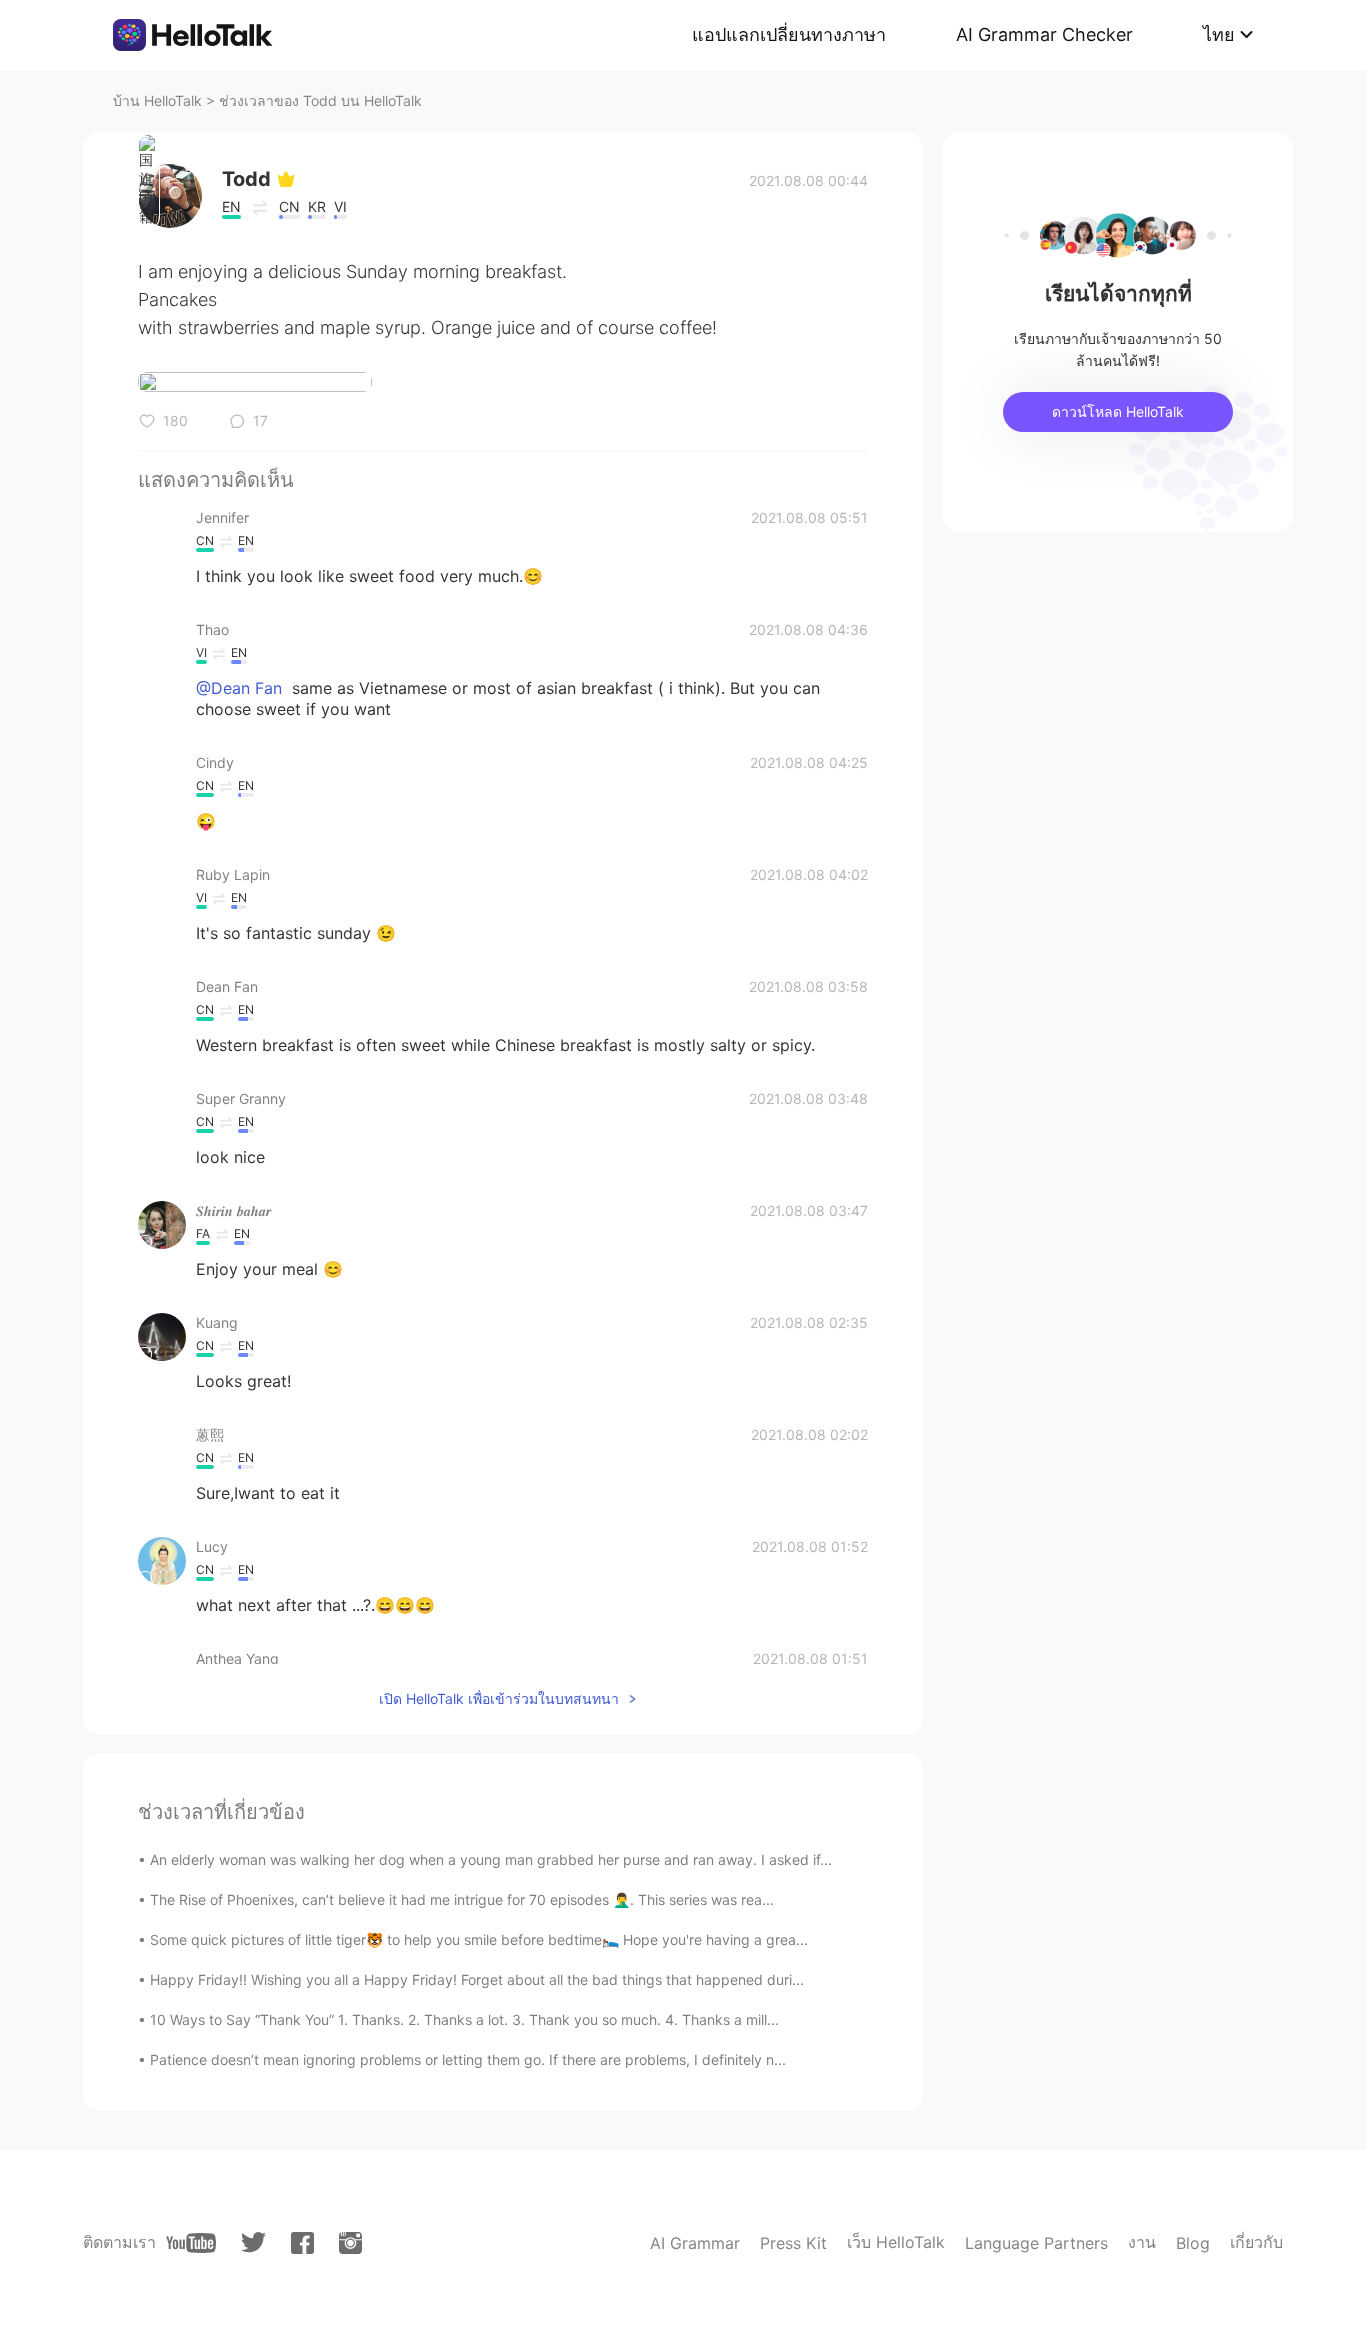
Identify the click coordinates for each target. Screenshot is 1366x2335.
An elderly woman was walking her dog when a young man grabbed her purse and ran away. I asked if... (491, 1859)
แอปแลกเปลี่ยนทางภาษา (789, 34)
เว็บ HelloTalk (896, 2242)
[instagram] (350, 2243)
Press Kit (793, 2243)
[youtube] (191, 2243)
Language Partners (1036, 2243)
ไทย (1219, 34)
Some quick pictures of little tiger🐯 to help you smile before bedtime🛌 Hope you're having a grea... (479, 1939)
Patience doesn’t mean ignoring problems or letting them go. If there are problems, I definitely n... (468, 2059)
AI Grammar (695, 2243)
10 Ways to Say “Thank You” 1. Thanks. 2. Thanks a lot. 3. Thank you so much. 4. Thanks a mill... (464, 2019)
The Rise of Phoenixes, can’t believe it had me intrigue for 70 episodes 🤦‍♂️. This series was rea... (462, 1899)
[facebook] (302, 2243)
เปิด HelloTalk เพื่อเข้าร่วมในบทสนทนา (499, 1698)
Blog (1193, 2243)
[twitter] (253, 2242)
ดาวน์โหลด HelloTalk (1118, 411)
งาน (1142, 2242)
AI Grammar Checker (1044, 34)
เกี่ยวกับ (1256, 2242)
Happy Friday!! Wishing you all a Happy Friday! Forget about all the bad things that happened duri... (477, 1979)
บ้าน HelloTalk (157, 100)
